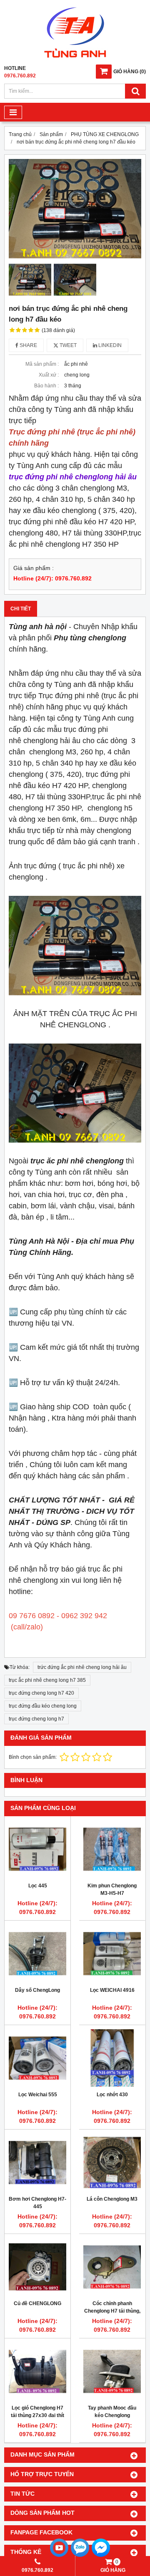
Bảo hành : (46, 386)
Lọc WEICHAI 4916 (112, 1990)
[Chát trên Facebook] (101, 2556)
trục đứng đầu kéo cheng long (43, 1706)
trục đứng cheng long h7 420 (41, 1693)
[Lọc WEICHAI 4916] (112, 1954)
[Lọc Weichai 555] (37, 2058)
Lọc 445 (38, 1886)
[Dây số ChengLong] (37, 1954)
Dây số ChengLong (37, 1990)
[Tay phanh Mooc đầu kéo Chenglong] (112, 2371)
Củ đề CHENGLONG (37, 2303)
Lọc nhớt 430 (112, 2095)
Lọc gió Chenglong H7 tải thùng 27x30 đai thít (37, 2412)
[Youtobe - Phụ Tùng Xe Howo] (59, 2556)
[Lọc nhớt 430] (112, 2058)
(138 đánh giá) (58, 330)
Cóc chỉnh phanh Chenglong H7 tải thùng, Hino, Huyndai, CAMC (112, 2311)
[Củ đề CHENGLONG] (37, 2267)
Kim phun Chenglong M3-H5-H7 (112, 1889)
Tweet (67, 345)
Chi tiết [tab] (21, 609)
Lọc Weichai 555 (38, 2095)
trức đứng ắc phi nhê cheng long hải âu (82, 1667)
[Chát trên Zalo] (80, 2556)
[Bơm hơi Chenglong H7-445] (37, 2162)
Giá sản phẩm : (34, 568)
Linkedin (109, 345)
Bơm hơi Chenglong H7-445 (37, 2203)
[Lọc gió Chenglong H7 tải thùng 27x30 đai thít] (37, 2371)
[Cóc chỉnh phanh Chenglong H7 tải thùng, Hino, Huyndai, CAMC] (112, 2267)
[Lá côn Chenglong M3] (112, 2162)
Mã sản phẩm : (42, 364)
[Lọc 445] (37, 1849)
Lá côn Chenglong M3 (112, 2199)
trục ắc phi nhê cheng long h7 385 (47, 1680)
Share (28, 345)
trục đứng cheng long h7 (36, 1719)
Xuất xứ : (49, 375)
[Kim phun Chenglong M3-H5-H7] (112, 1849)
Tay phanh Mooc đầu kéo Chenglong (112, 2412)
